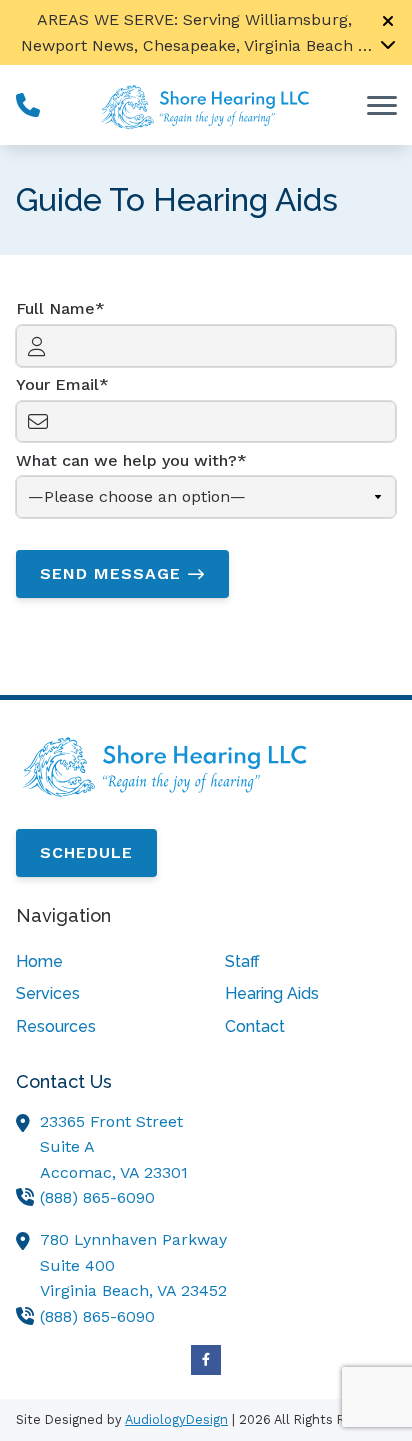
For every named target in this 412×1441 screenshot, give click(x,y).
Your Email (57, 384)
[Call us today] (28, 105)
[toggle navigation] (382, 105)
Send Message (110, 573)
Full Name (55, 308)
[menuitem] (101, 962)
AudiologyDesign (176, 1419)
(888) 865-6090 (97, 1197)
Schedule (86, 852)
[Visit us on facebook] (206, 1360)
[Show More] (388, 44)
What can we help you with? (126, 460)
